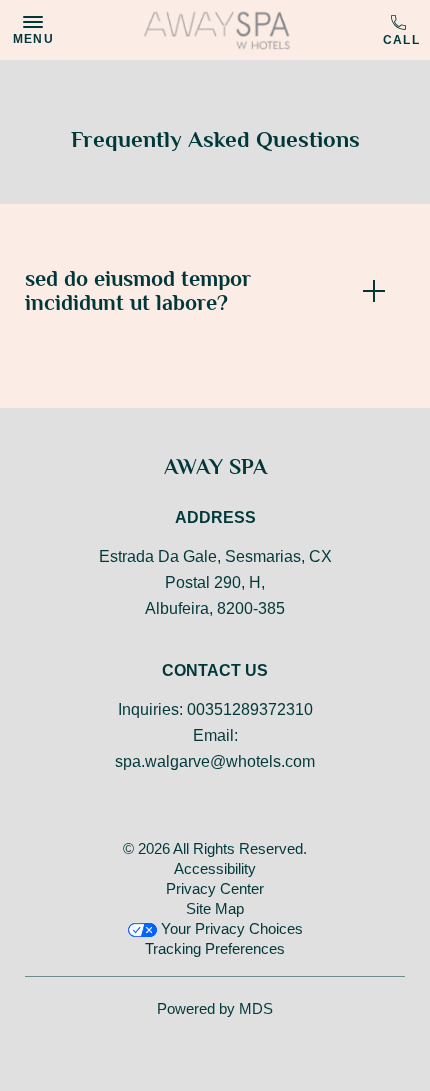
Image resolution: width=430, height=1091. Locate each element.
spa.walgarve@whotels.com (215, 761)
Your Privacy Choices (230, 928)
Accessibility (215, 868)
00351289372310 (401, 31)
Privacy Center (215, 888)
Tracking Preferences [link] (215, 948)
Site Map (215, 908)
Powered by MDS (215, 1008)
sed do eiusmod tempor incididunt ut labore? (138, 290)
